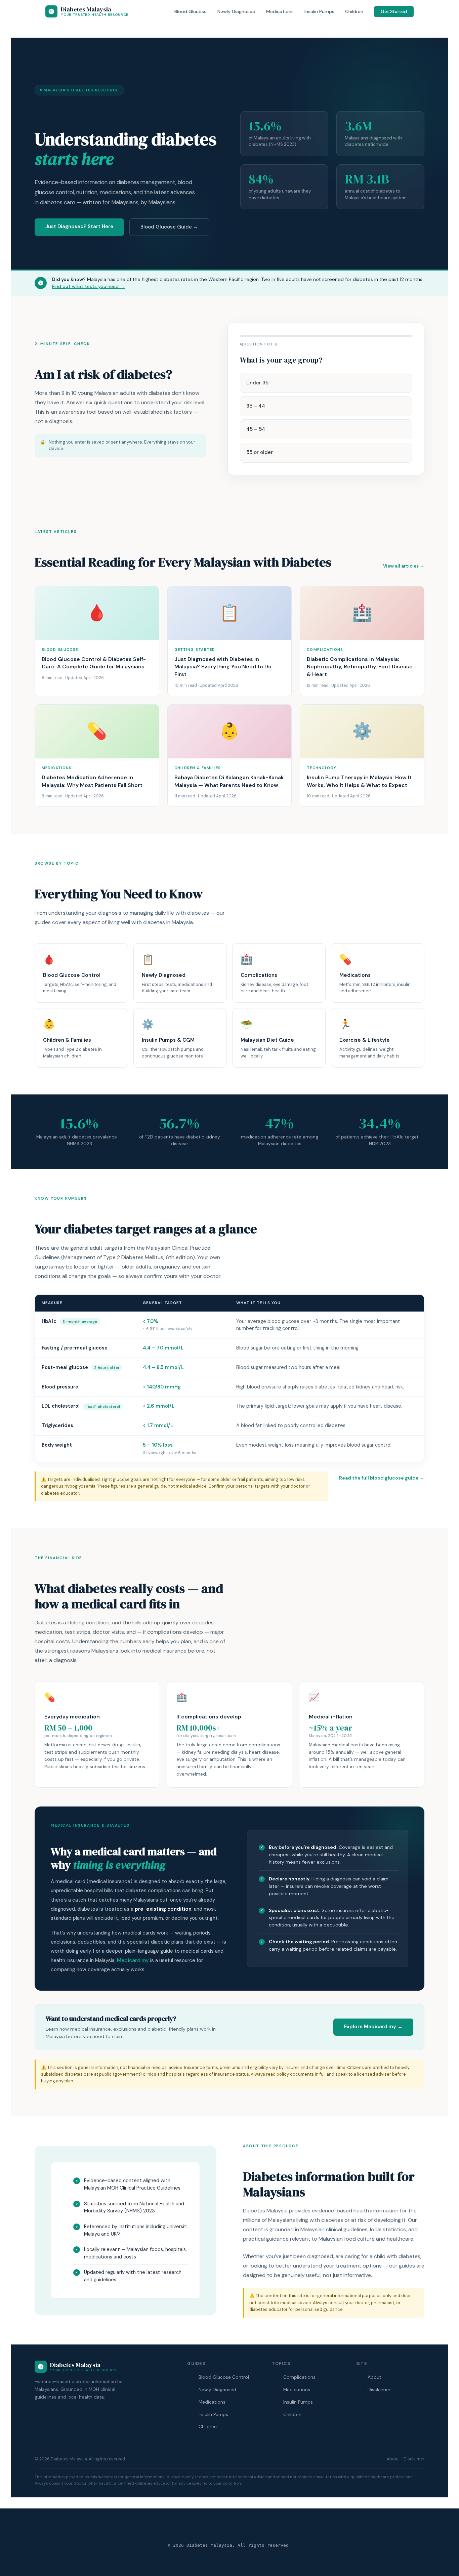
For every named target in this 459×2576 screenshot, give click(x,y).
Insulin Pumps (319, 11)
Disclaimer (379, 2390)
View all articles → (404, 566)
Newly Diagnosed (236, 11)
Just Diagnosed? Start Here (79, 226)
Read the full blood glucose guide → (382, 1478)
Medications (280, 11)
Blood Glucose (191, 11)
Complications (299, 2377)
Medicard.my (133, 1960)
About (374, 2377)
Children (354, 11)
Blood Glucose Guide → (169, 227)
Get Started (394, 12)
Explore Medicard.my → (373, 2027)
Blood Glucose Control (224, 2377)
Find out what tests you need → (88, 286)
